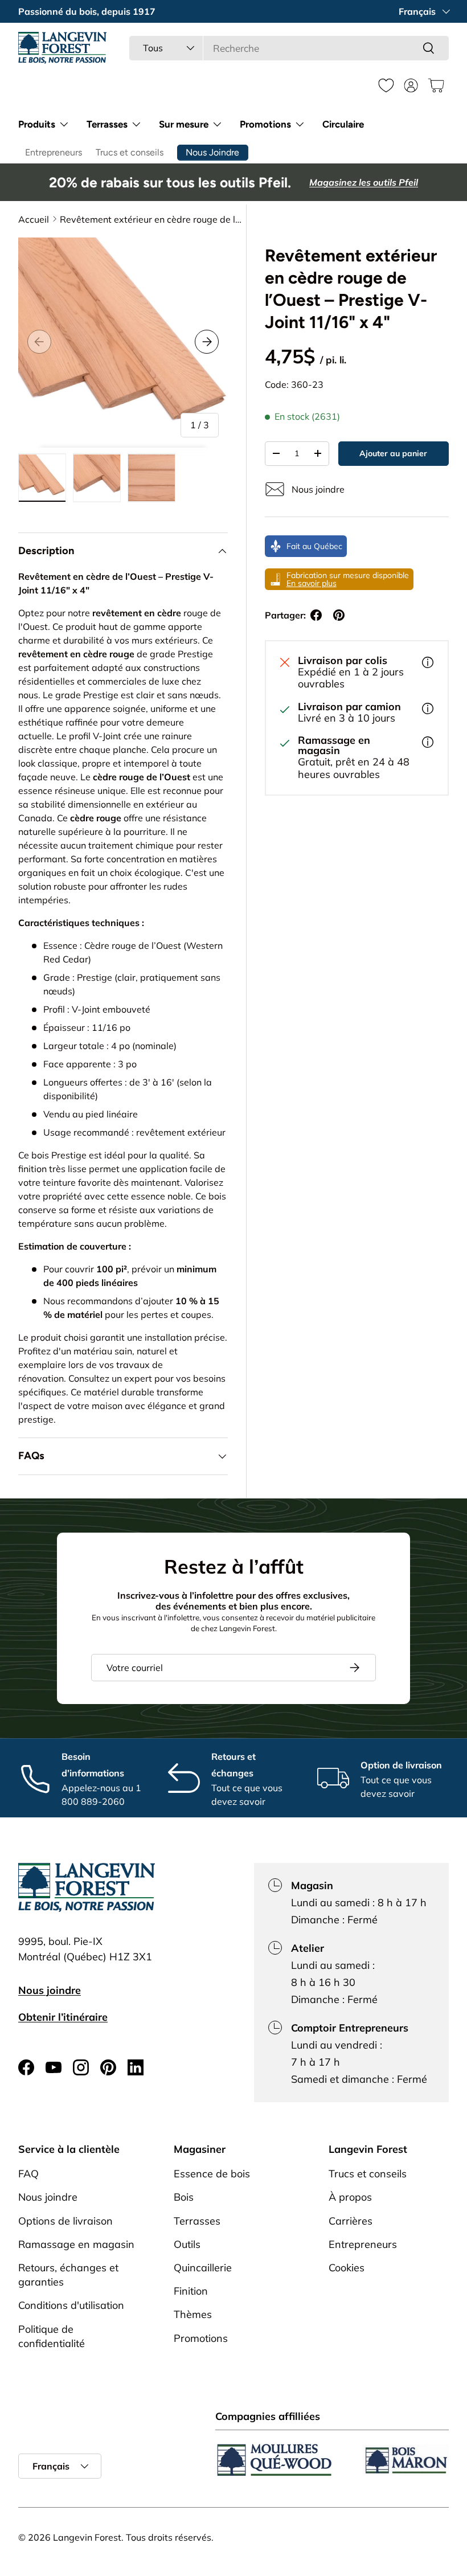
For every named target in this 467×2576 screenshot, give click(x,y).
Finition (191, 2291)
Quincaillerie (203, 2268)
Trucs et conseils (130, 152)
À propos (350, 2197)
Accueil (34, 219)
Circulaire (343, 124)
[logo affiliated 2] (405, 2460)
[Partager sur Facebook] (316, 615)
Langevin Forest (87, 2537)
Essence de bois (212, 2174)
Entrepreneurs (54, 152)
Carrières (351, 2221)
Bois (184, 2197)
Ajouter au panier (393, 453)
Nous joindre (50, 1990)
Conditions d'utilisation (71, 2305)
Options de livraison (65, 2221)
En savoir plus (312, 583)
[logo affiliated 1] (275, 2460)
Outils (187, 2244)
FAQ (28, 2174)
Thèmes (193, 2314)
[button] (436, 85)
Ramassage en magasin (76, 2244)
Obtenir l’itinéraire (63, 2017)
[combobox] (289, 48)
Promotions (201, 2338)
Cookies (347, 2268)
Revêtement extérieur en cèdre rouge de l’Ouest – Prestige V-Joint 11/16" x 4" (151, 219)
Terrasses (197, 2221)
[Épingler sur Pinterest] (339, 615)
